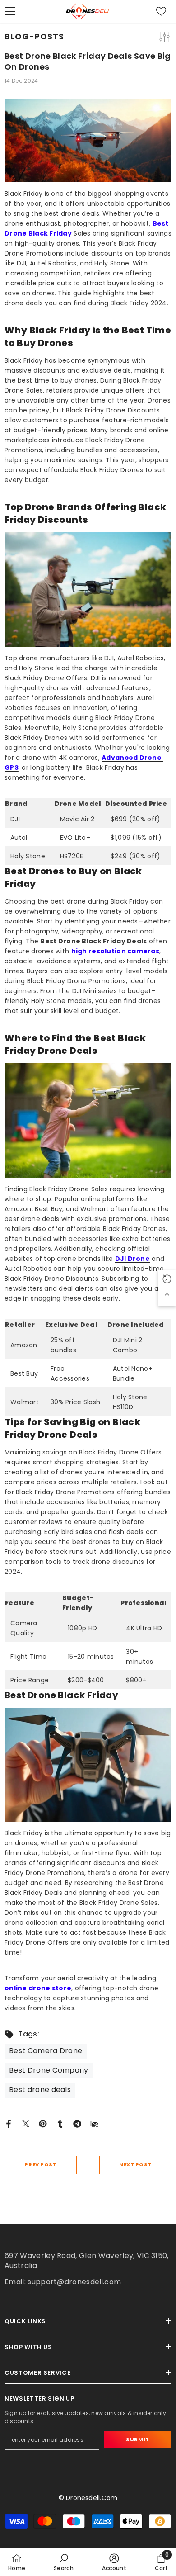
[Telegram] (77, 2123)
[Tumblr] (60, 2123)
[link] (64, 2562)
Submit (137, 2439)
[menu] (10, 11)
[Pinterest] (43, 2123)
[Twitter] (26, 2123)
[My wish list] (161, 11)
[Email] (94, 2123)
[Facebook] (9, 2123)
